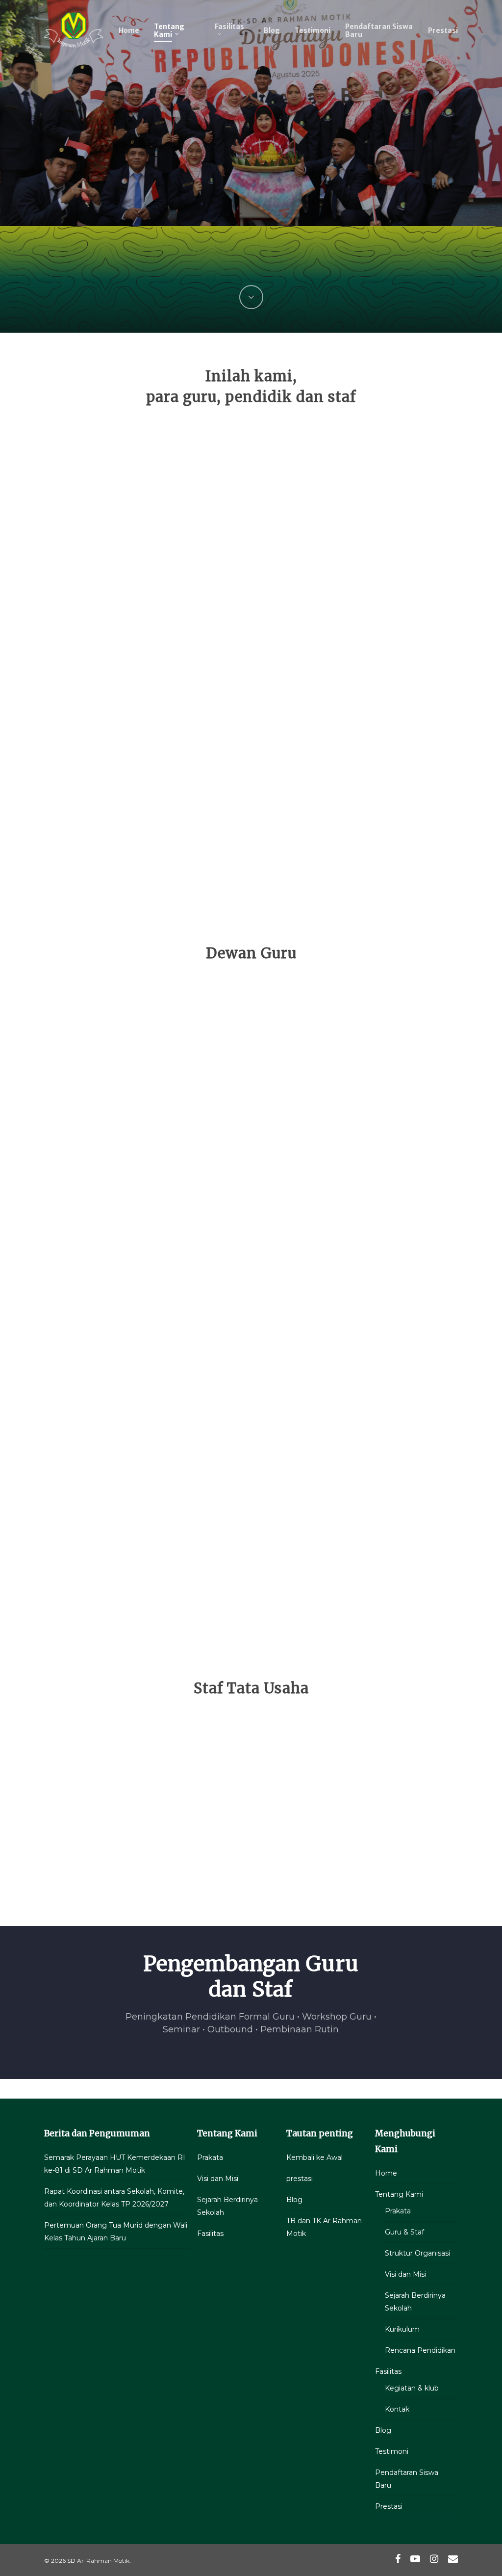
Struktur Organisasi (417, 2253)
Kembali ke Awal (314, 2157)
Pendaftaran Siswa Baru (407, 2479)
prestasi (300, 2179)
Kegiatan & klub (412, 2388)
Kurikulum (402, 2329)
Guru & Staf (404, 2232)
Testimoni (392, 2451)
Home (386, 2173)
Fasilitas (210, 2234)
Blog (294, 2200)
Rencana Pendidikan (420, 2350)
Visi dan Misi (218, 2179)
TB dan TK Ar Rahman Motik (324, 2227)
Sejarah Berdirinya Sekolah (227, 2206)
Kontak (397, 2409)
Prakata (210, 2157)
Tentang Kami (399, 2194)
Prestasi (389, 2506)
